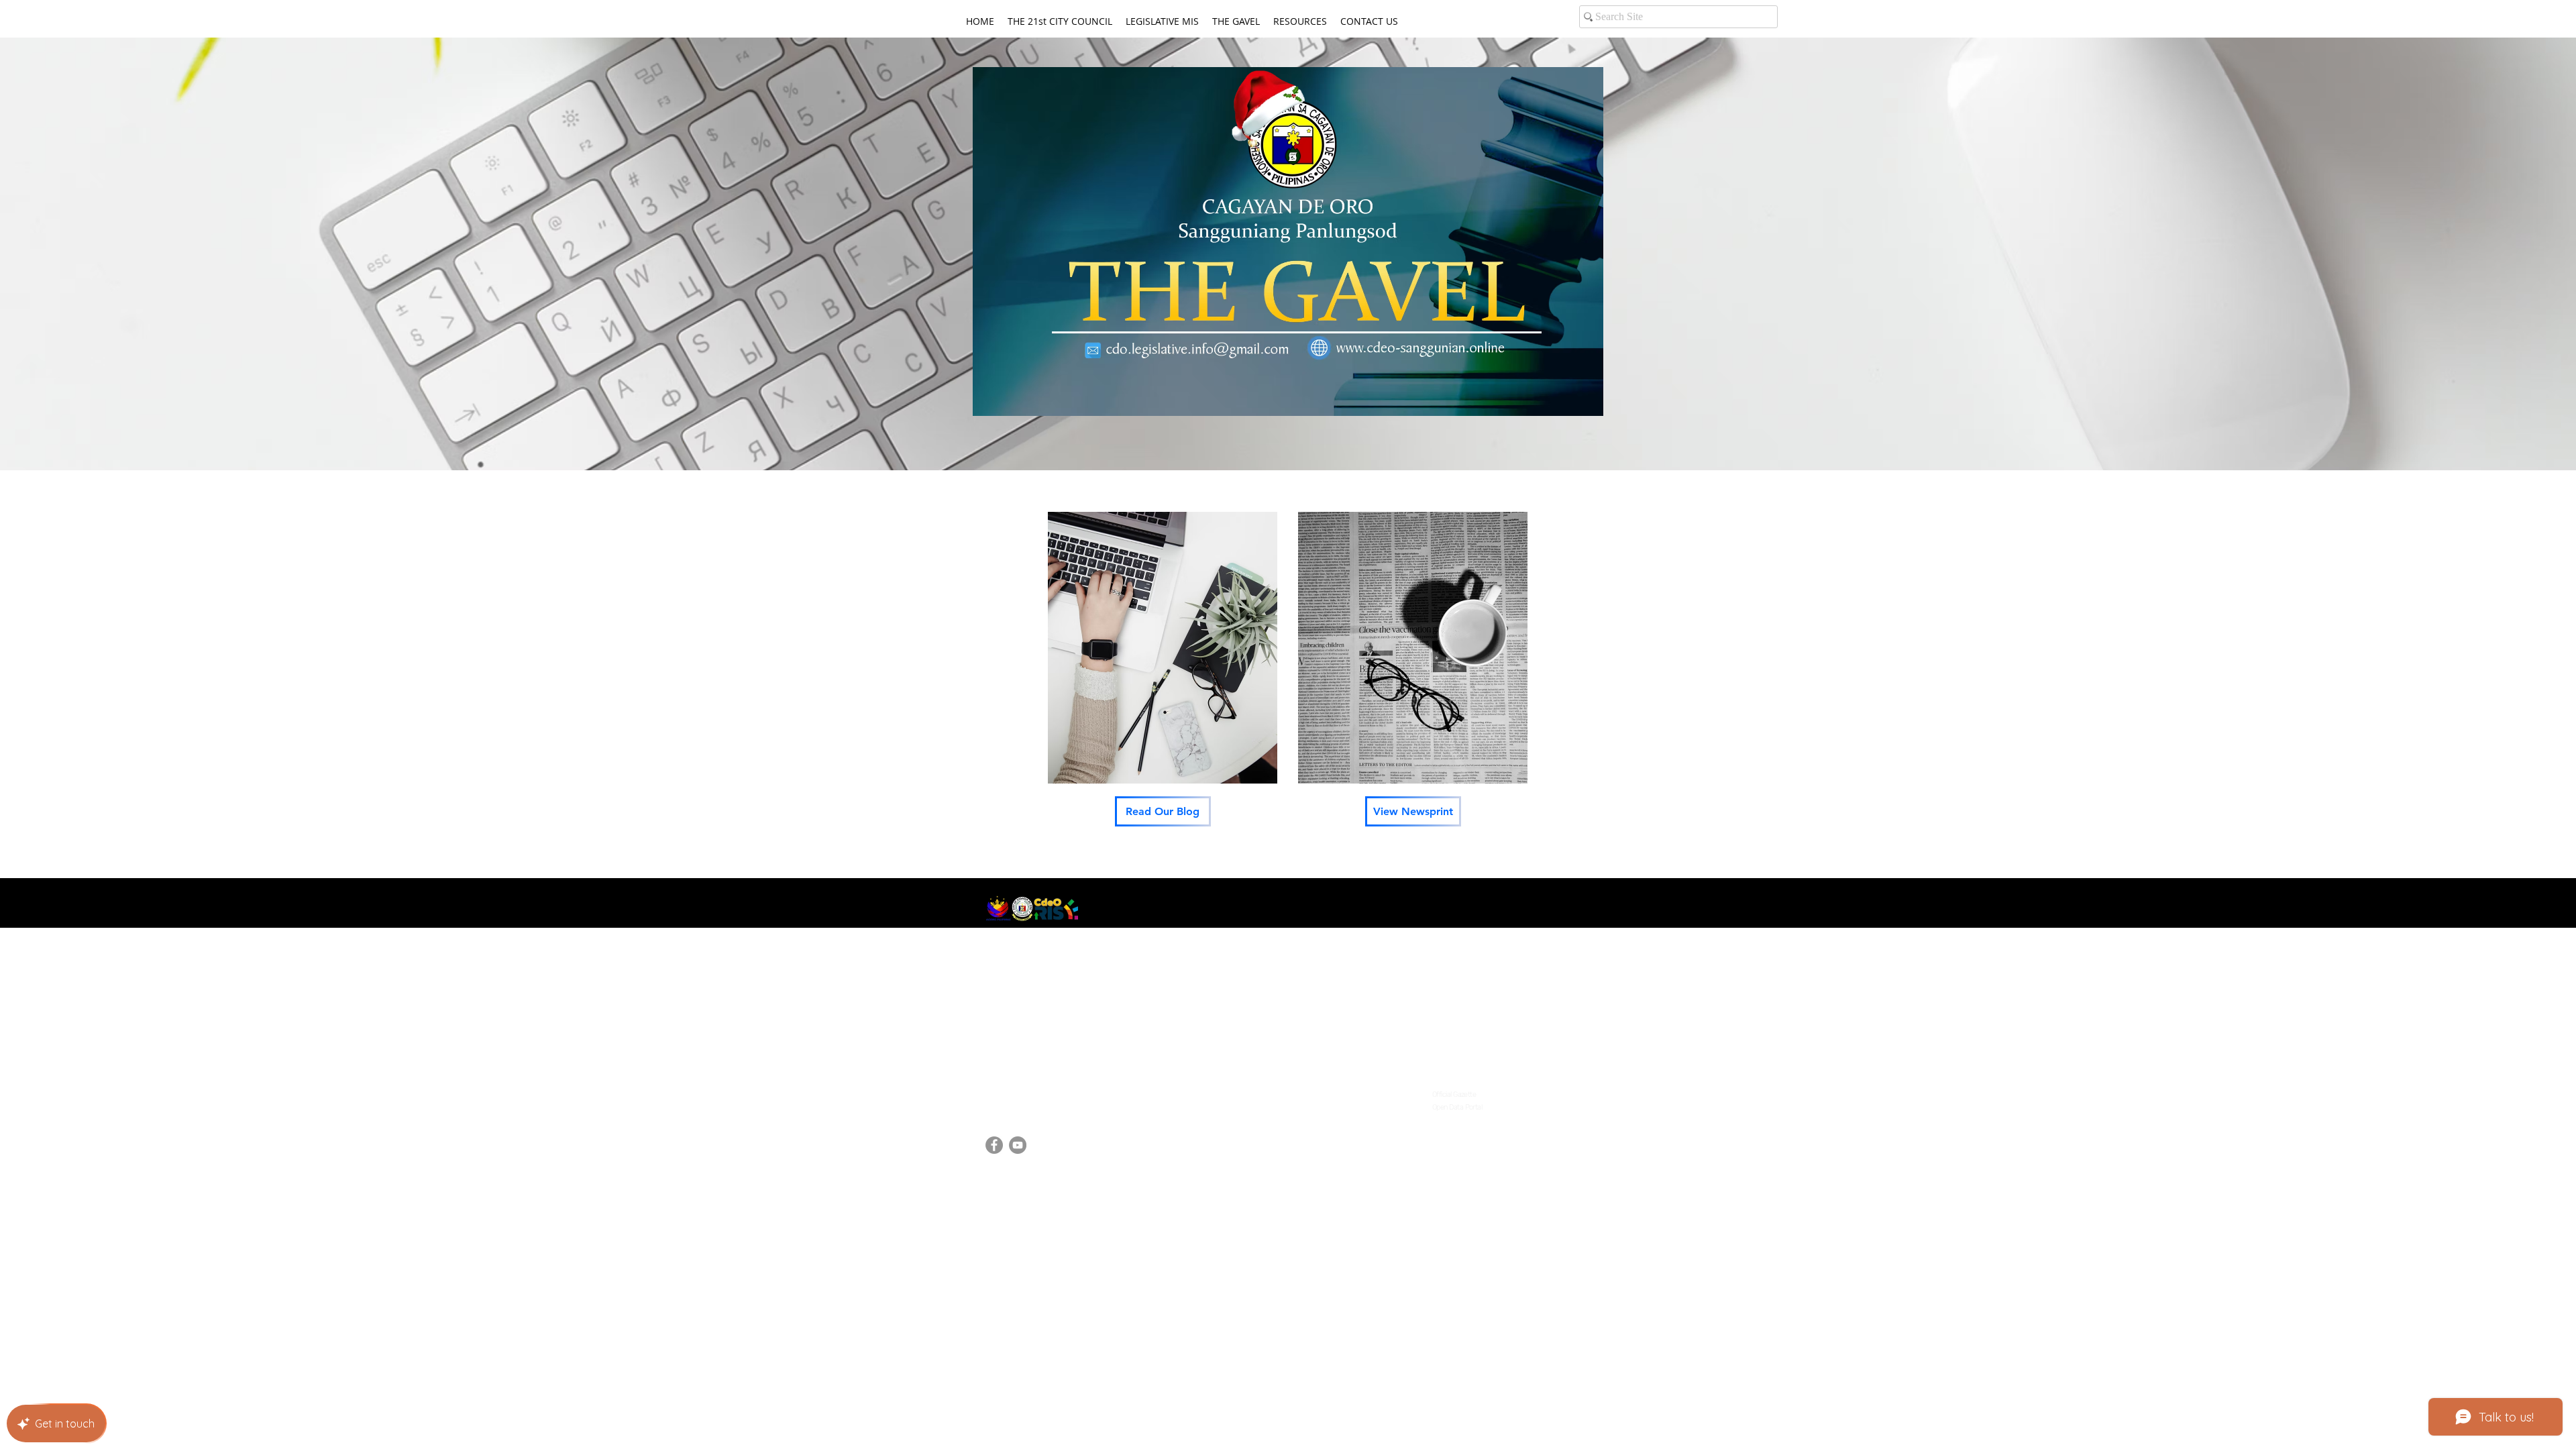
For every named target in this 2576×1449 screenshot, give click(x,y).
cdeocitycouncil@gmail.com (1053, 1090)
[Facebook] (994, 1145)
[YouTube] (1018, 1145)
